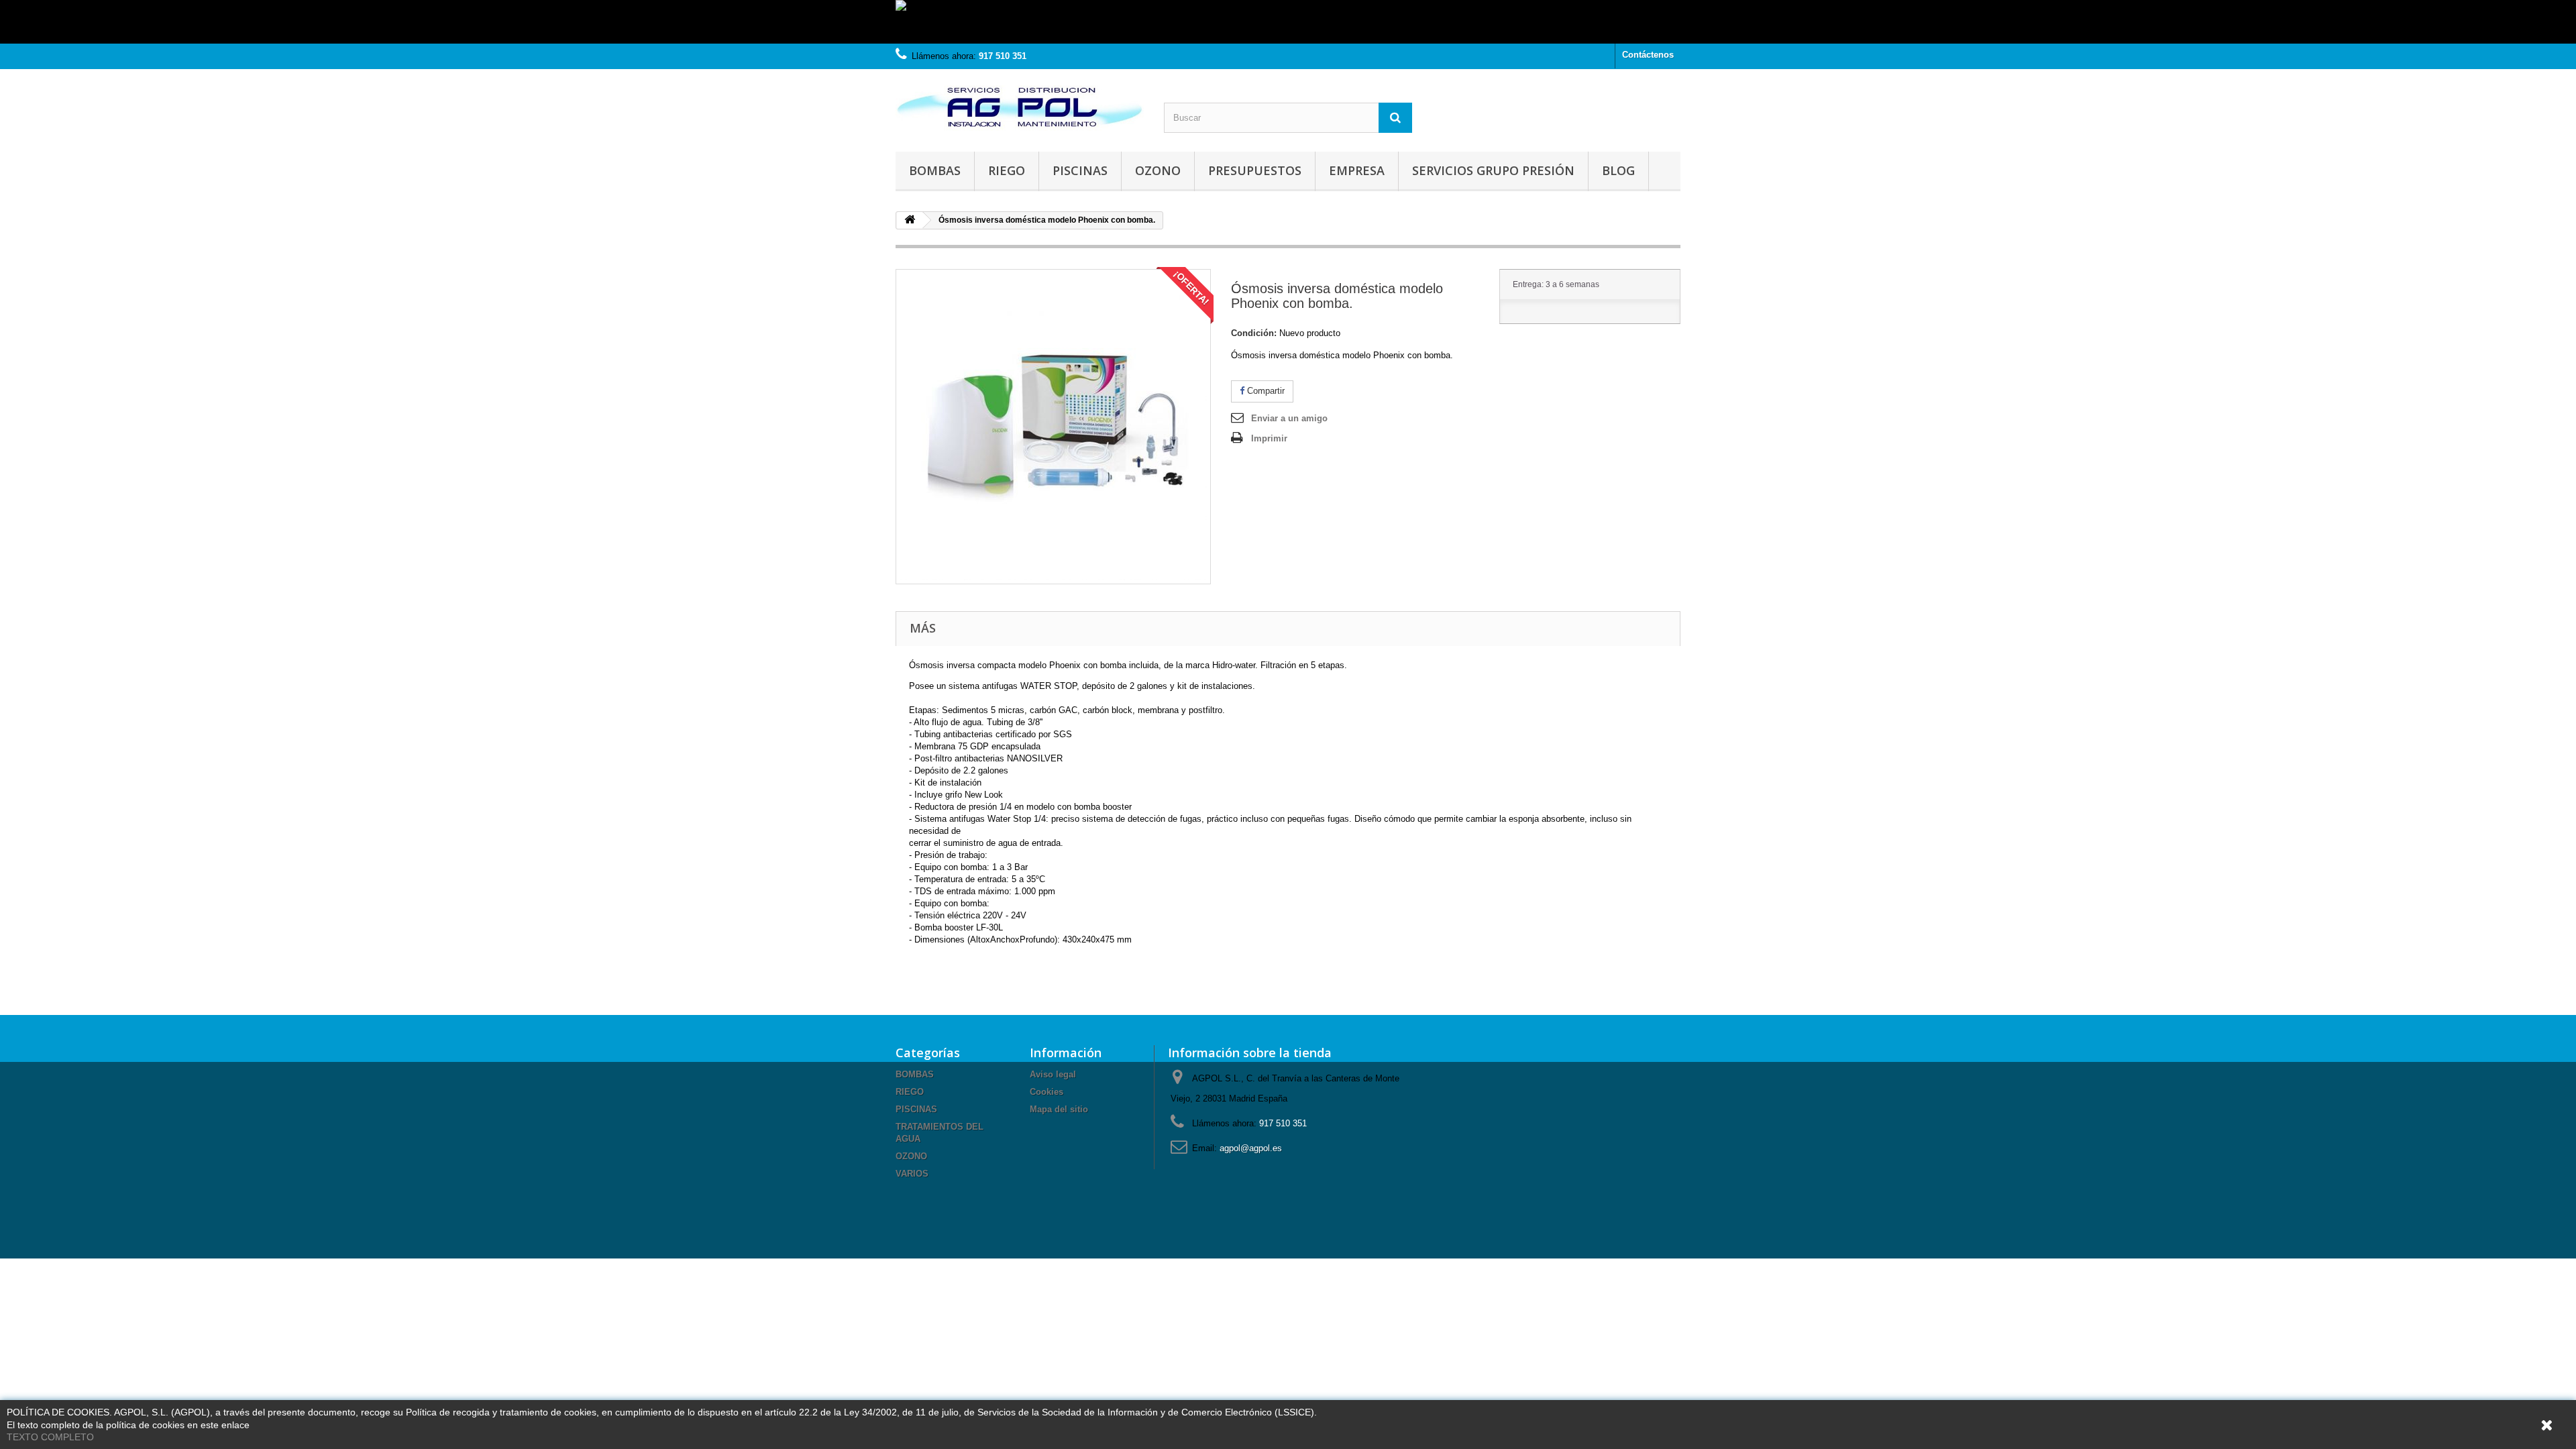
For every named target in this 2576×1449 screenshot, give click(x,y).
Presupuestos (1255, 170)
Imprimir (1269, 438)
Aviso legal (1053, 1074)
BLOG (1618, 170)
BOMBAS (935, 170)
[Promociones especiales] (1288, 22)
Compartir (1265, 391)
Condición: (1254, 333)
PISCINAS (1080, 170)
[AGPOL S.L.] (1020, 107)
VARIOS (912, 1174)
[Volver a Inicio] (910, 220)
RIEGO (1007, 170)
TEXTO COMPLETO (50, 1437)
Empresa (1357, 170)
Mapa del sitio (1059, 1109)
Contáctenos (1648, 55)
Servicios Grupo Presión (1493, 170)
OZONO (1158, 170)
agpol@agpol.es (1251, 1148)
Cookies (1046, 1092)
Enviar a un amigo (1289, 418)
